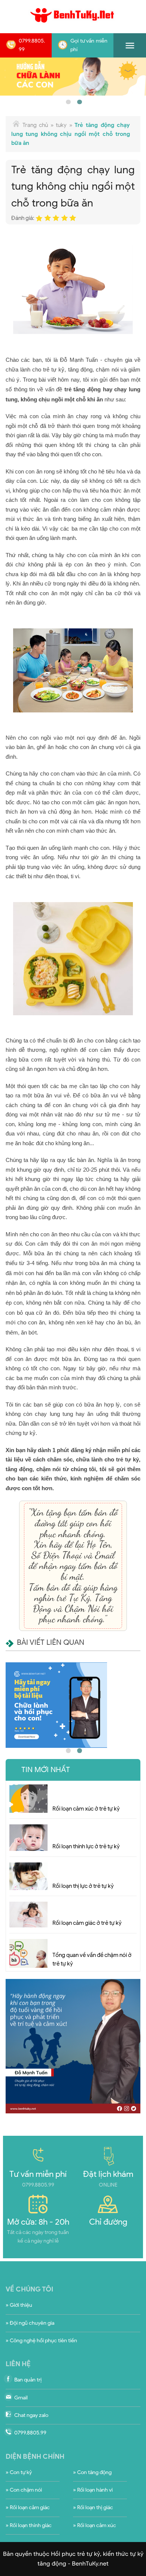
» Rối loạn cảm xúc (95, 2525)
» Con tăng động (92, 2472)
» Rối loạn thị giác (93, 2507)
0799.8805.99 (32, 45)
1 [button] (67, 101)
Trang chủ (35, 125)
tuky (61, 125)
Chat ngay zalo (31, 2415)
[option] (73, 77)
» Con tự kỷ (19, 2472)
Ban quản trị (28, 2380)
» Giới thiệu (19, 2305)
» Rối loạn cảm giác (28, 2507)
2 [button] (79, 101)
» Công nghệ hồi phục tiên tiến (41, 2341)
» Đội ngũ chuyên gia (30, 2323)
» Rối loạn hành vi (93, 2490)
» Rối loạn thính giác (29, 2525)
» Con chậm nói (24, 2490)
